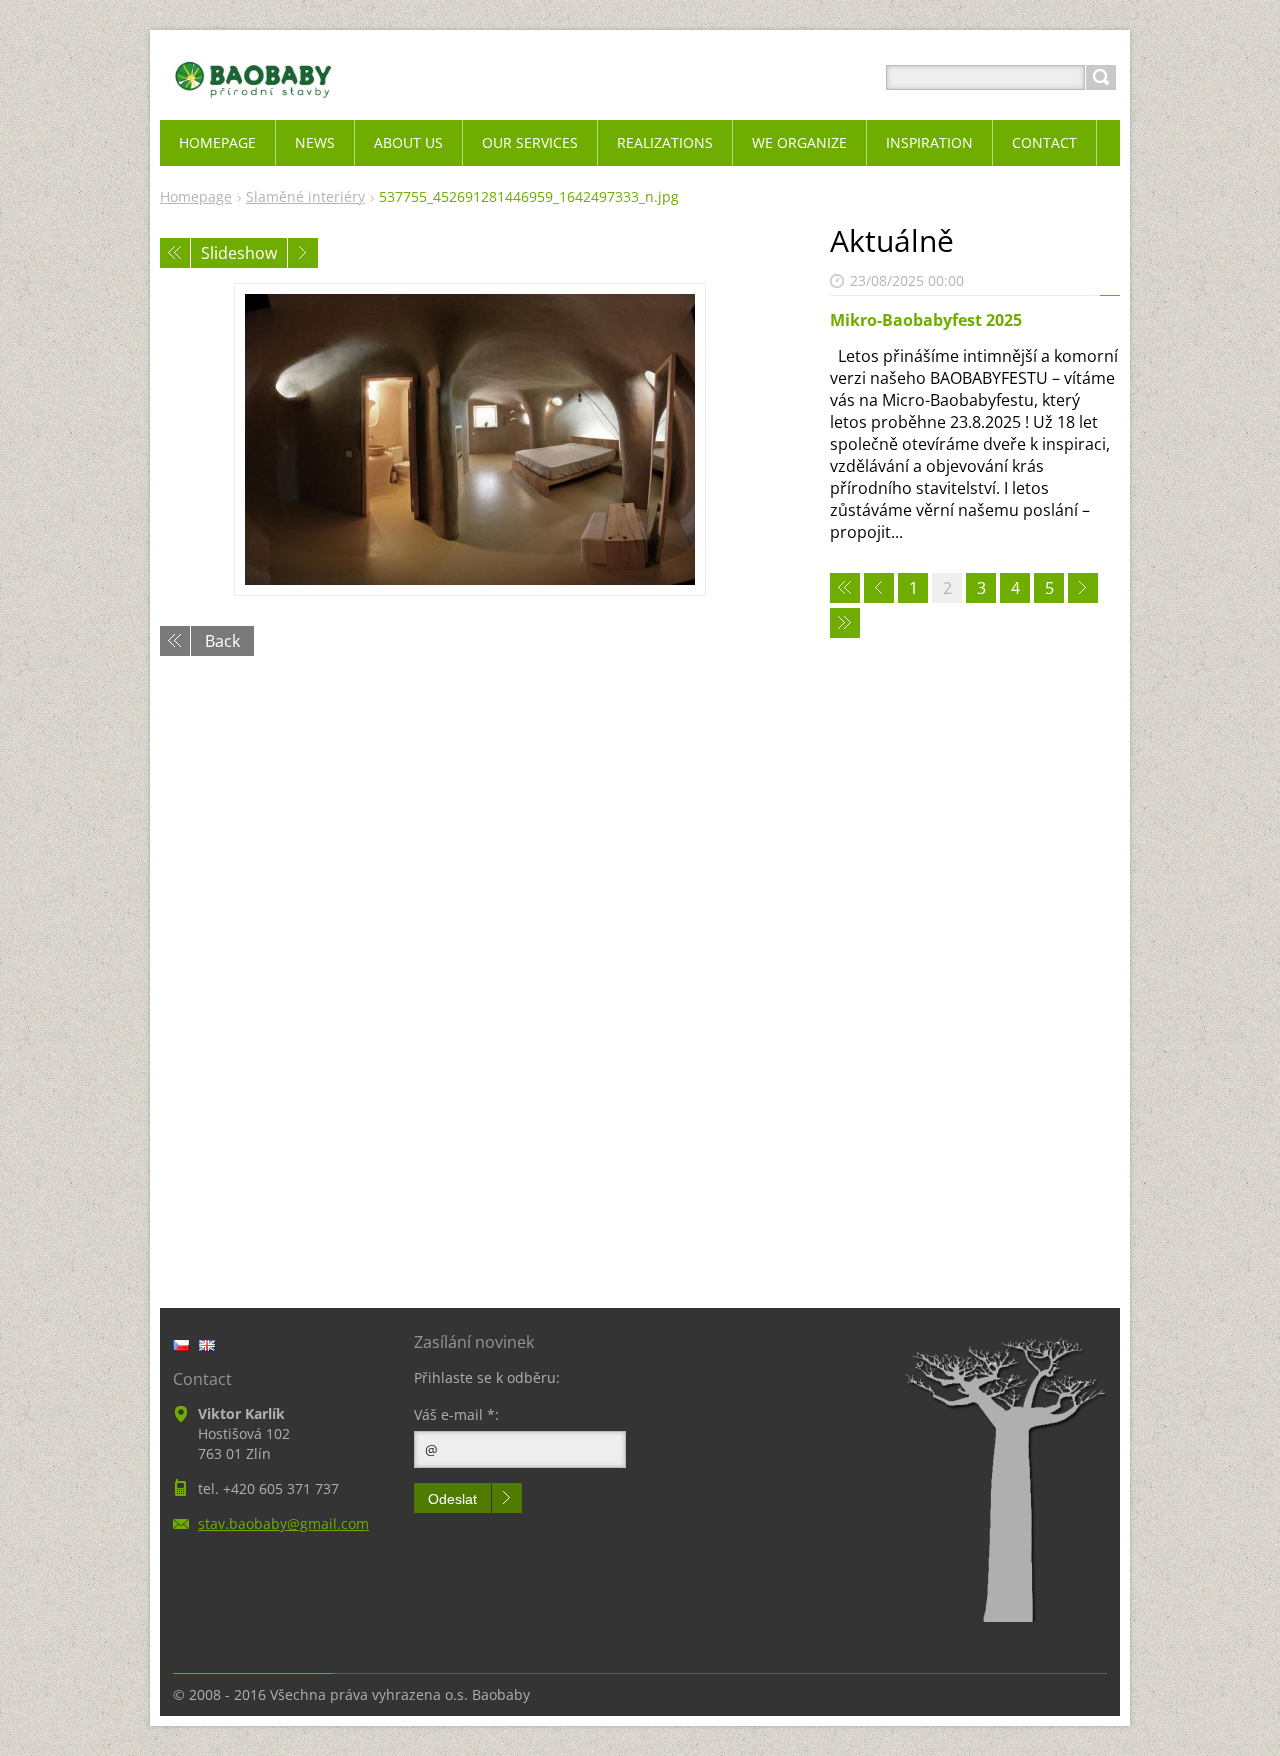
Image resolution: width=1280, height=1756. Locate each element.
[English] (207, 1345)
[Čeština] (181, 1345)
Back (222, 641)
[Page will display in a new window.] (470, 439)
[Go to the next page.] (1083, 588)
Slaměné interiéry (305, 196)
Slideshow (239, 253)
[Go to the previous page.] (879, 588)
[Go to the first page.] (845, 588)
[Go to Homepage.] (253, 101)
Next (303, 253)
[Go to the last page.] (845, 623)
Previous (175, 253)
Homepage (196, 196)
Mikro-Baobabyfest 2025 (926, 320)
